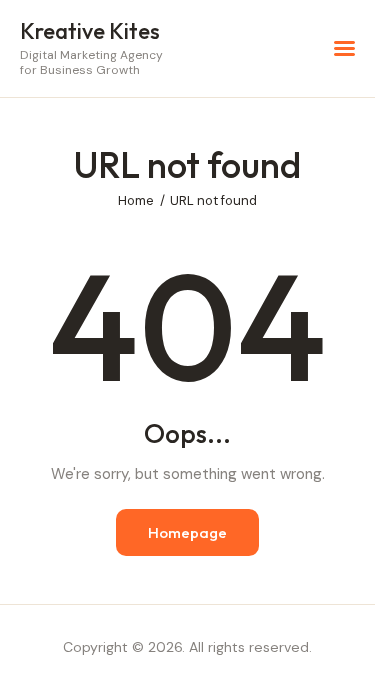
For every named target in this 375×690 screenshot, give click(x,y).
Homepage (187, 532)
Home (136, 200)
